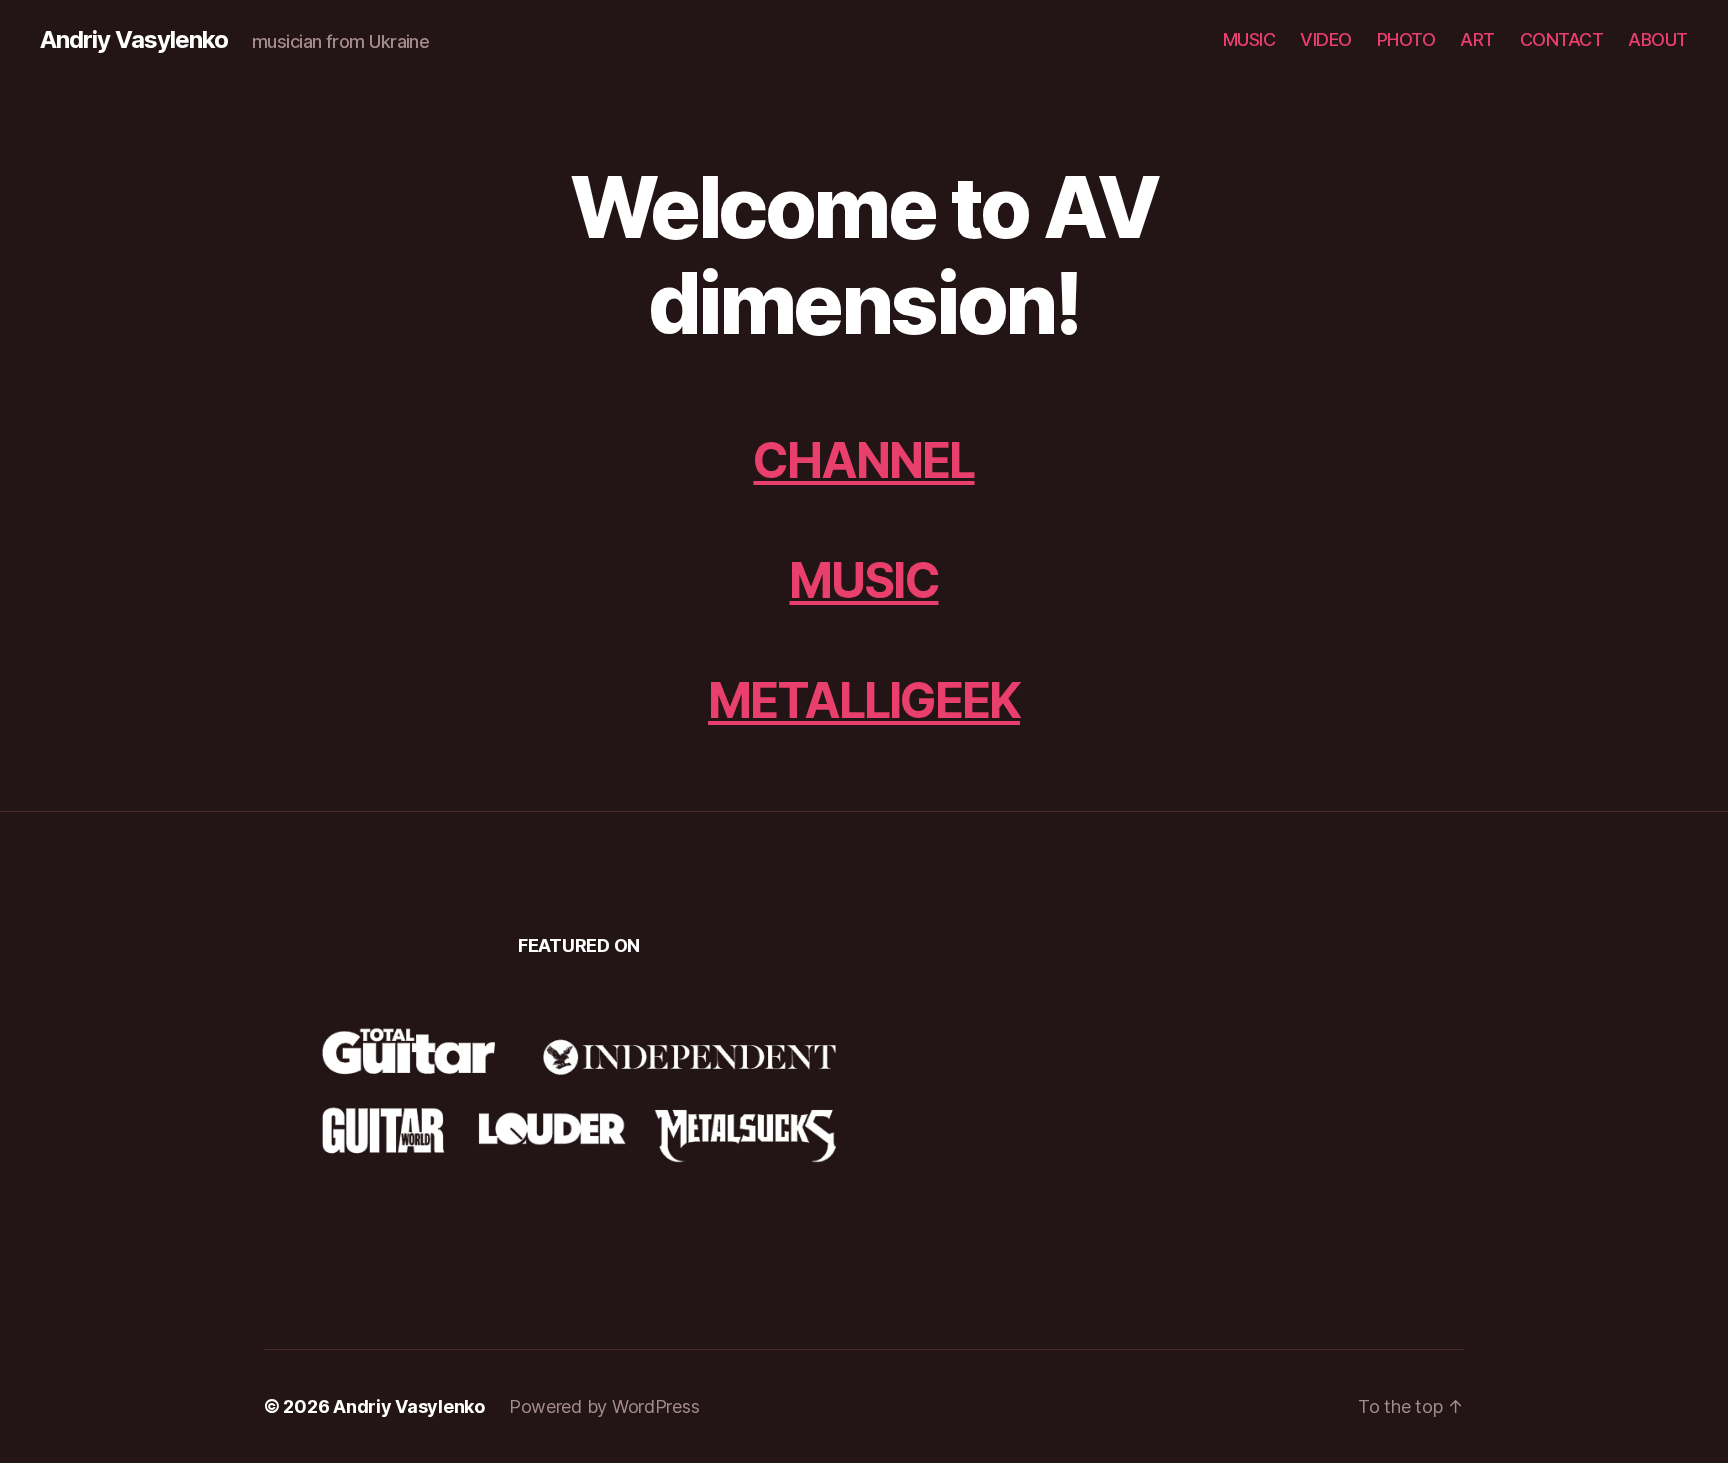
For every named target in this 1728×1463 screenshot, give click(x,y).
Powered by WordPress (604, 1406)
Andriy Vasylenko (134, 40)
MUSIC (1249, 39)
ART (1477, 39)
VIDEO (1326, 39)
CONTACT (1562, 39)
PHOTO (1406, 39)
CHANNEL (863, 460)
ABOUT (1658, 39)
